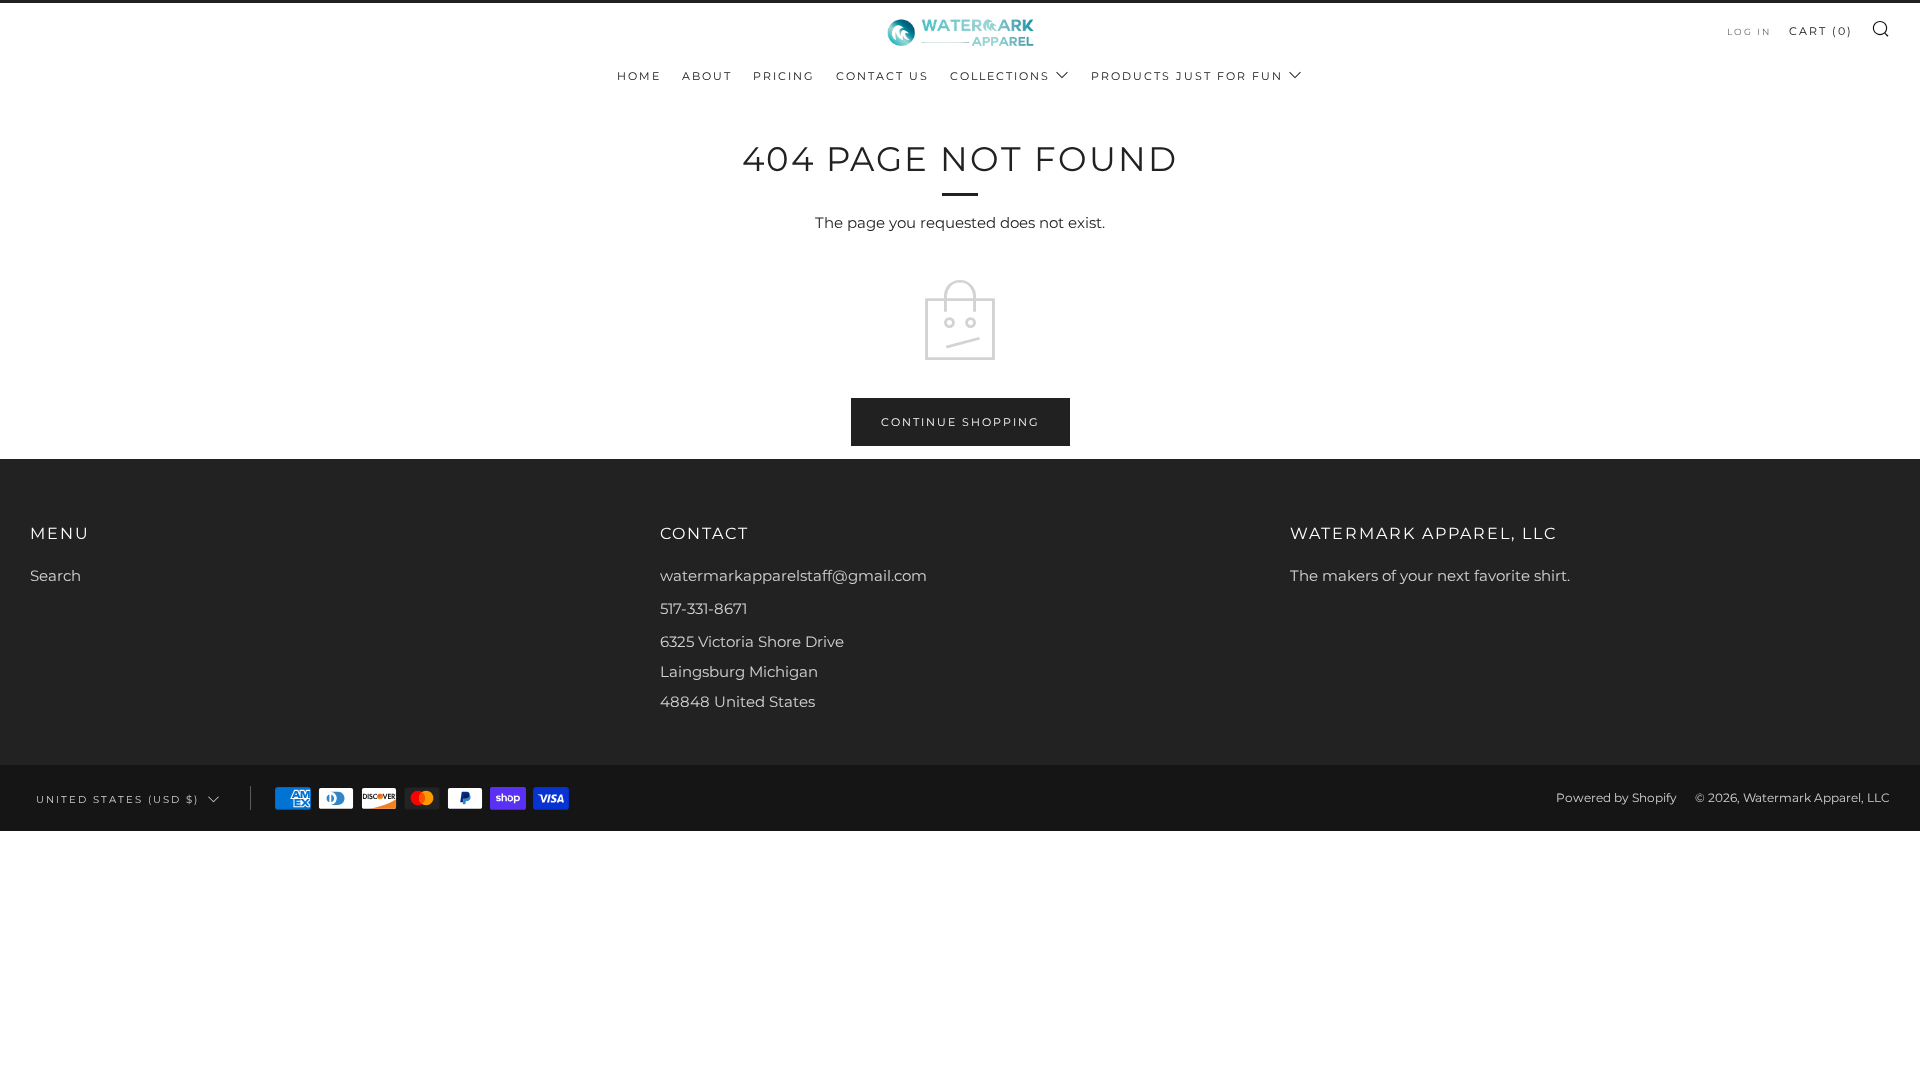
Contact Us (882, 76)
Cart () (1821, 31)
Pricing (784, 76)
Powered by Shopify (1616, 797)
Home (639, 76)
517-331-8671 (703, 608)
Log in (1749, 31)
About (707, 76)
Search (55, 575)
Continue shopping (960, 422)
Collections (1000, 76)
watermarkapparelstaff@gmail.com (793, 575)
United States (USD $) (117, 799)
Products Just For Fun (1187, 76)
